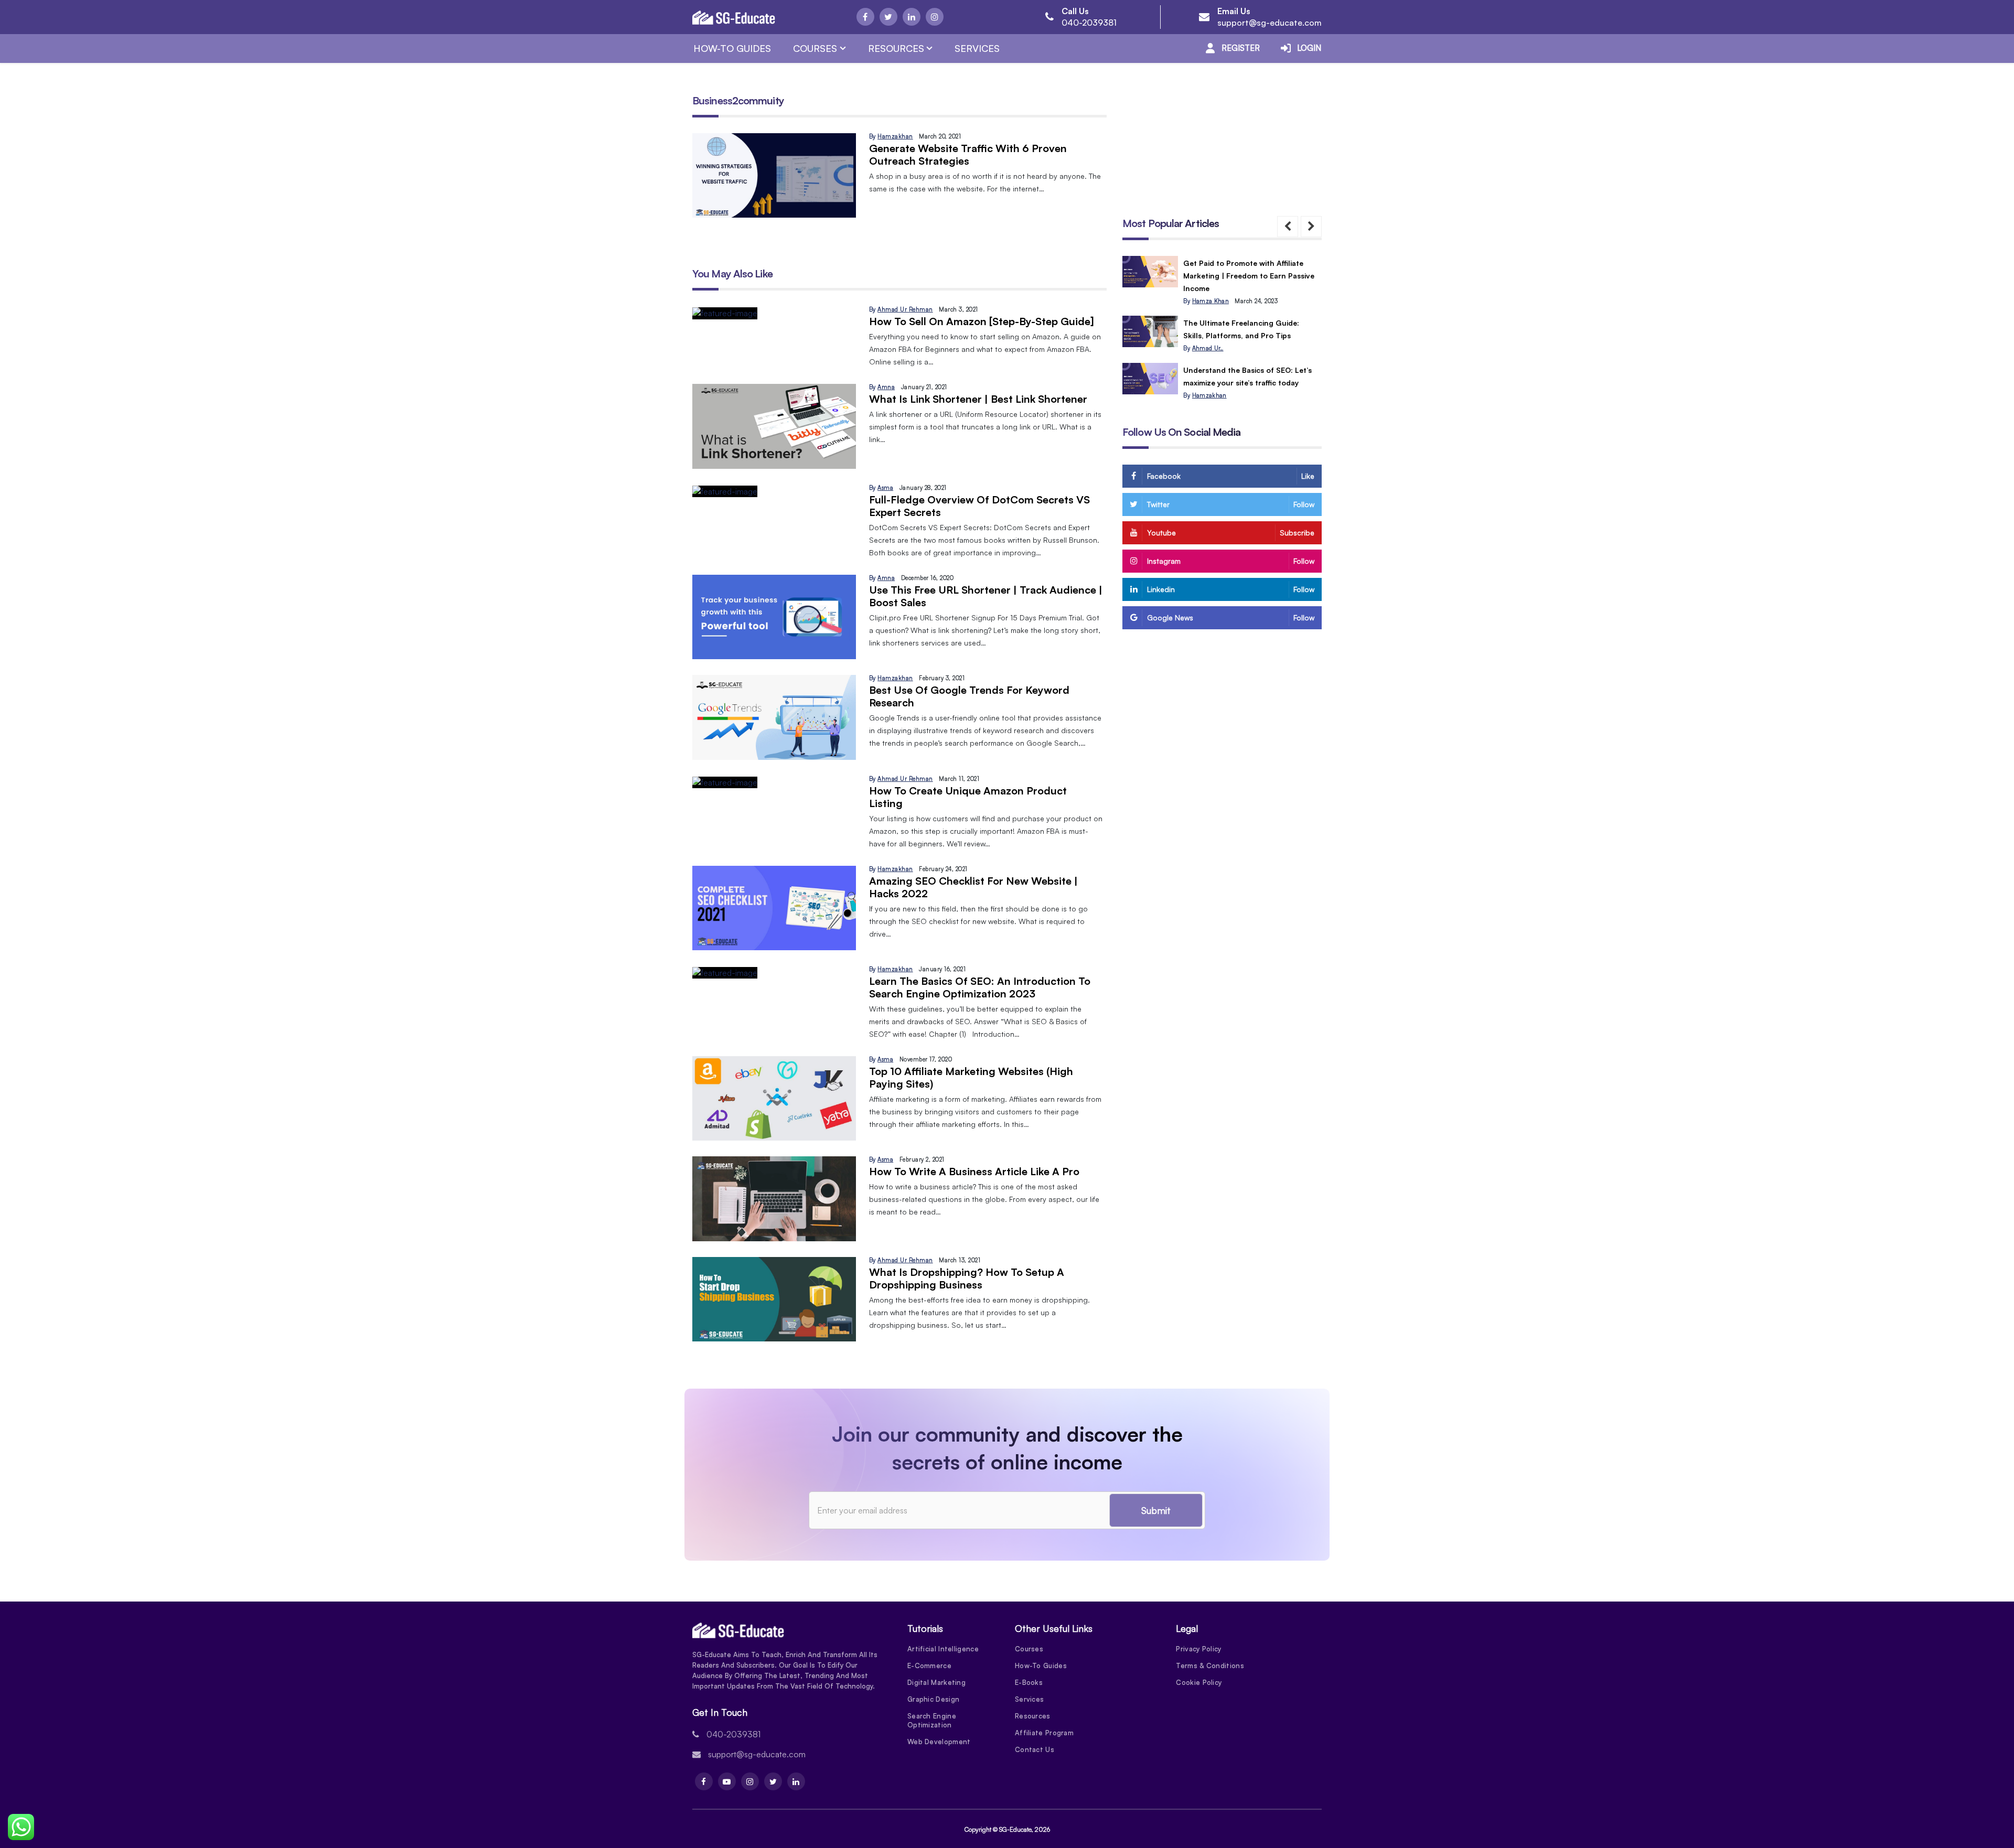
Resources (896, 48)
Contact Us (1035, 1749)
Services (977, 48)
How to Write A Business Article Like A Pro (974, 1171)
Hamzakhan (895, 136)
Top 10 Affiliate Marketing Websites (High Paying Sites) (971, 1077)
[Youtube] (727, 1781)
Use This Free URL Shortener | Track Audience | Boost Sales (986, 596)
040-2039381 (1089, 23)
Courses (815, 48)
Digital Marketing (936, 1682)
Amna (886, 387)
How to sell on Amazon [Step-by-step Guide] (982, 321)
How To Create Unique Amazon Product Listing (968, 797)
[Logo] (734, 17)
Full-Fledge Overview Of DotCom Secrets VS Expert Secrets (979, 506)
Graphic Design (933, 1699)
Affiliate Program (1044, 1733)
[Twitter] (888, 17)
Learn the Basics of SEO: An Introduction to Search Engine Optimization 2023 (980, 987)
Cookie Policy (1199, 1682)
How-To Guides (732, 48)
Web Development (939, 1742)
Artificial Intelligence (943, 1649)
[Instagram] (935, 17)
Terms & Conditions (1210, 1666)
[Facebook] (865, 17)
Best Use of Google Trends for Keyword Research (969, 696)
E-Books (1029, 1682)
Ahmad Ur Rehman (905, 309)
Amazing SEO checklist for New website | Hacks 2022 (973, 887)
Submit (1156, 1510)
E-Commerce (929, 1666)
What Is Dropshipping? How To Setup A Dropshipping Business (967, 1278)
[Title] (1150, 272)
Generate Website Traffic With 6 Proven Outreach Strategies (968, 154)
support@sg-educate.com (1270, 23)
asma (885, 488)
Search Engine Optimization (932, 1720)
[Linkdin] (912, 17)
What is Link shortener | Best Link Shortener (978, 399)
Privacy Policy (1198, 1649)
